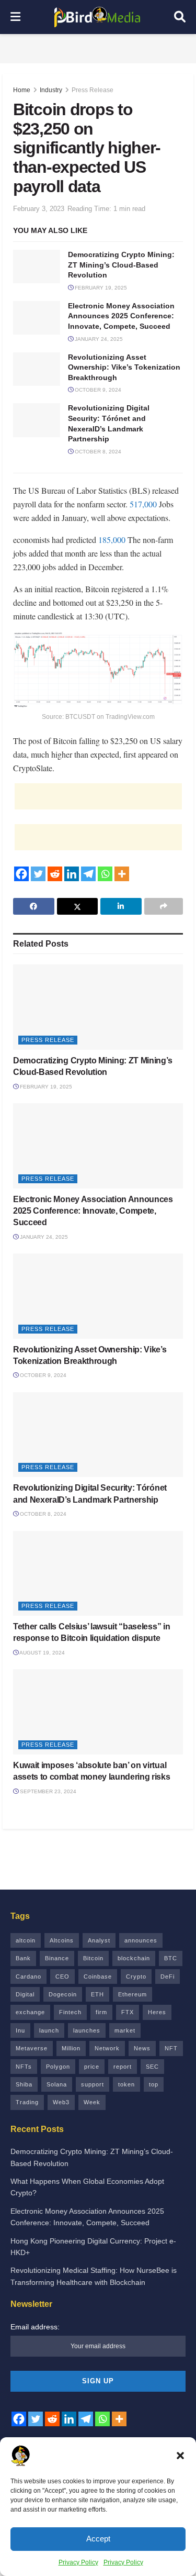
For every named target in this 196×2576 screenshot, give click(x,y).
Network (107, 2048)
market (125, 2030)
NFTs (24, 2067)
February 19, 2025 (100, 288)
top (154, 2084)
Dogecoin (63, 1994)
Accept (98, 2539)
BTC (171, 1958)
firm (101, 2012)
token (126, 2084)
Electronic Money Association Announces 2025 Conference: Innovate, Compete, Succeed (121, 316)
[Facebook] (21, 874)
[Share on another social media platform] (164, 906)
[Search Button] (180, 17)
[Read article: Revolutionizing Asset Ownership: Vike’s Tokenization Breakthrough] (37, 369)
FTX (128, 2012)
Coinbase (98, 1977)
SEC (152, 2067)
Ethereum (132, 1994)
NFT (171, 2048)
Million (71, 2048)
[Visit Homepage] (97, 17)
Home (22, 90)
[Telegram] (88, 874)
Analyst (99, 1940)
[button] (180, 2456)
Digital (25, 1994)
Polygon (58, 2067)
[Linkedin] (72, 874)
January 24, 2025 (98, 339)
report (123, 2067)
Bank (23, 1958)
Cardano (28, 1977)
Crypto (136, 1977)
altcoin (26, 1940)
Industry (51, 90)
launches (87, 2030)
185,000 (112, 540)
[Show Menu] (15, 17)
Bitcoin (93, 1958)
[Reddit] (55, 874)
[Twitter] (38, 874)
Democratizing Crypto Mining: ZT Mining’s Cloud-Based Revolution (121, 265)
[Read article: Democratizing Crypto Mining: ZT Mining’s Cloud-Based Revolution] (37, 267)
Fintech (70, 2012)
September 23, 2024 (47, 1791)
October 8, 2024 (97, 452)
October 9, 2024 (97, 390)
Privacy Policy (78, 2562)
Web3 (61, 2102)
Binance (57, 1958)
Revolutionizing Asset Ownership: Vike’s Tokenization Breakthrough (124, 367)
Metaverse (32, 2048)
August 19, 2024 (42, 1653)
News (142, 2048)
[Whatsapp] (105, 874)
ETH (97, 1994)
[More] (122, 874)
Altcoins (62, 1940)
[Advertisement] (98, 47)
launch (49, 2030)
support (93, 2084)
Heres (157, 2012)
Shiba (24, 2084)
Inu (20, 2030)
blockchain (134, 1958)
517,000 (143, 504)
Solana (57, 2084)
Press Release (93, 90)
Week (92, 2102)
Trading (27, 2102)
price (92, 2067)
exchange (30, 2012)
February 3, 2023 (39, 209)
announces (141, 1940)
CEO (62, 1977)
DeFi (168, 1977)
